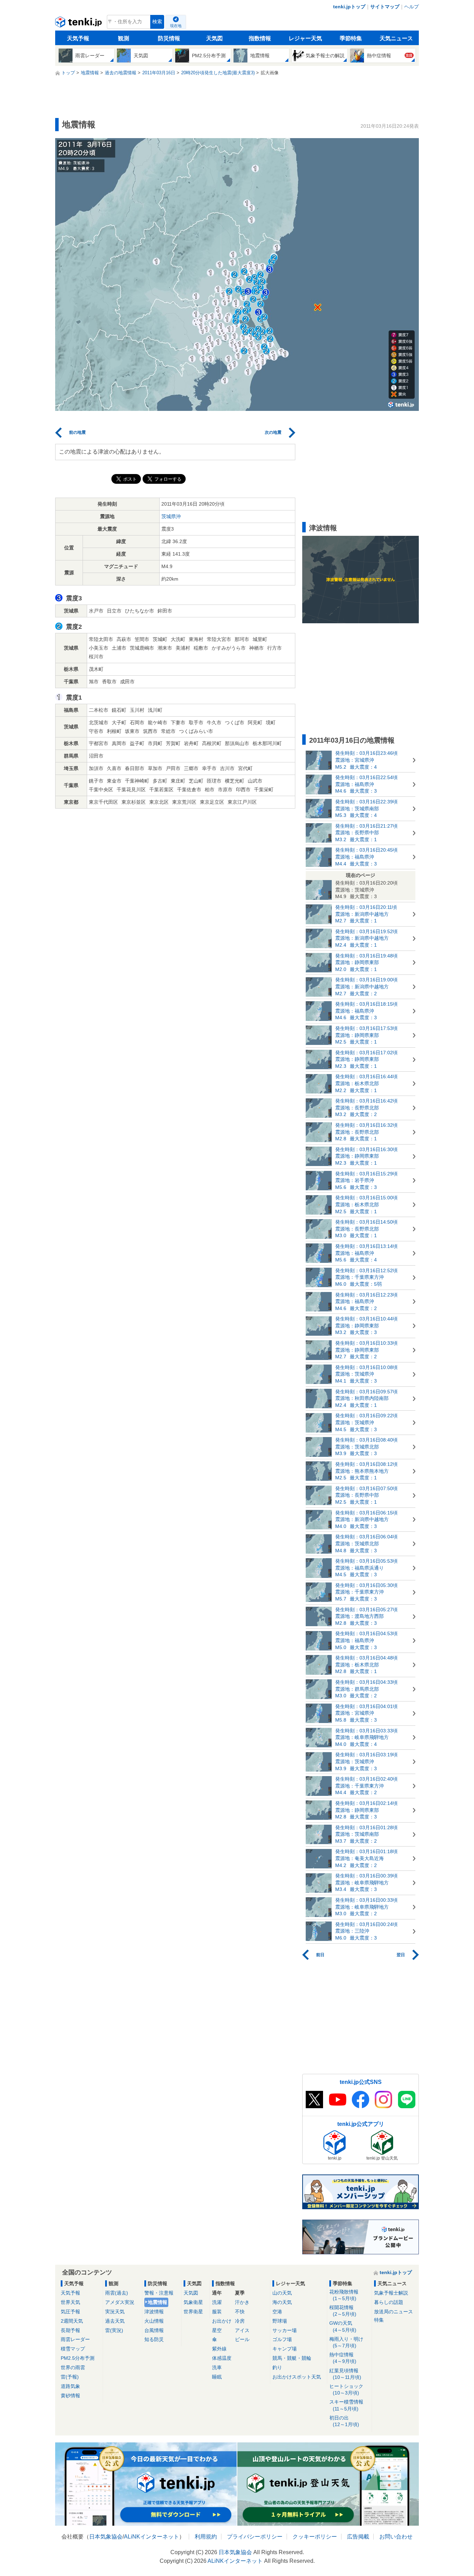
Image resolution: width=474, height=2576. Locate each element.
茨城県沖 (171, 516)
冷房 (240, 2321)
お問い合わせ (396, 2537)
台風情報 (154, 2330)
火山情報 (154, 2321)
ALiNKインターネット (151, 2537)
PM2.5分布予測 (78, 2358)
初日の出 (344, 2421)
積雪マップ (73, 2349)
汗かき (242, 2302)
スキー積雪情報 (346, 2405)
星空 (217, 2330)
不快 (240, 2312)
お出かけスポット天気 (297, 2377)
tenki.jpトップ (349, 7)
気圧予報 (70, 2312)
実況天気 (115, 2312)
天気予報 (78, 38)
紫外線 (219, 2349)
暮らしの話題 (389, 2302)
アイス (242, 2330)
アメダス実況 (120, 2302)
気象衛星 (193, 2302)
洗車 (217, 2367)
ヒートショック (346, 2389)
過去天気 (115, 2321)
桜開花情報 (343, 2311)
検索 (157, 22)
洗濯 (217, 2302)
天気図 (214, 38)
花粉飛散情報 (344, 2295)
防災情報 (169, 38)
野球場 (280, 2321)
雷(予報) (70, 2377)
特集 (379, 2320)
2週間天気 (72, 2321)
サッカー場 (285, 2330)
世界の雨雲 (73, 2367)
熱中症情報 (343, 2358)
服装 (217, 2312)
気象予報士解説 (391, 2293)
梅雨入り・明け (346, 2342)
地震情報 (158, 2302)
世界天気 (70, 2302)
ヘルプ (412, 7)
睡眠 (217, 2377)
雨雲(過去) (117, 2293)
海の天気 (282, 2302)
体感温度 (222, 2358)
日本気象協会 (106, 2537)
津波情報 (154, 2312)
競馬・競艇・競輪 (292, 2358)
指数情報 (260, 38)
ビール (242, 2339)
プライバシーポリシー (255, 2537)
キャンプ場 (285, 2349)
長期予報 (70, 2330)
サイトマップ (385, 7)
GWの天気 (343, 2326)
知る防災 (154, 2339)
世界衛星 (193, 2312)
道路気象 (70, 2386)
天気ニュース (396, 38)
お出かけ (222, 2321)
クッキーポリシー (315, 2537)
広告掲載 (358, 2537)
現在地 (176, 26)
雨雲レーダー (75, 2339)
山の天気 (282, 2293)
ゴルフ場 (282, 2339)
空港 (277, 2312)
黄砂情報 (70, 2396)
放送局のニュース (393, 2312)
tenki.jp (79, 24)
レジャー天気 (305, 38)
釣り (277, 2367)
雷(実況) (114, 2330)
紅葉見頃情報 (345, 2374)
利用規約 (206, 2537)
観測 (124, 38)
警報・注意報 (159, 2293)
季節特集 (351, 38)
